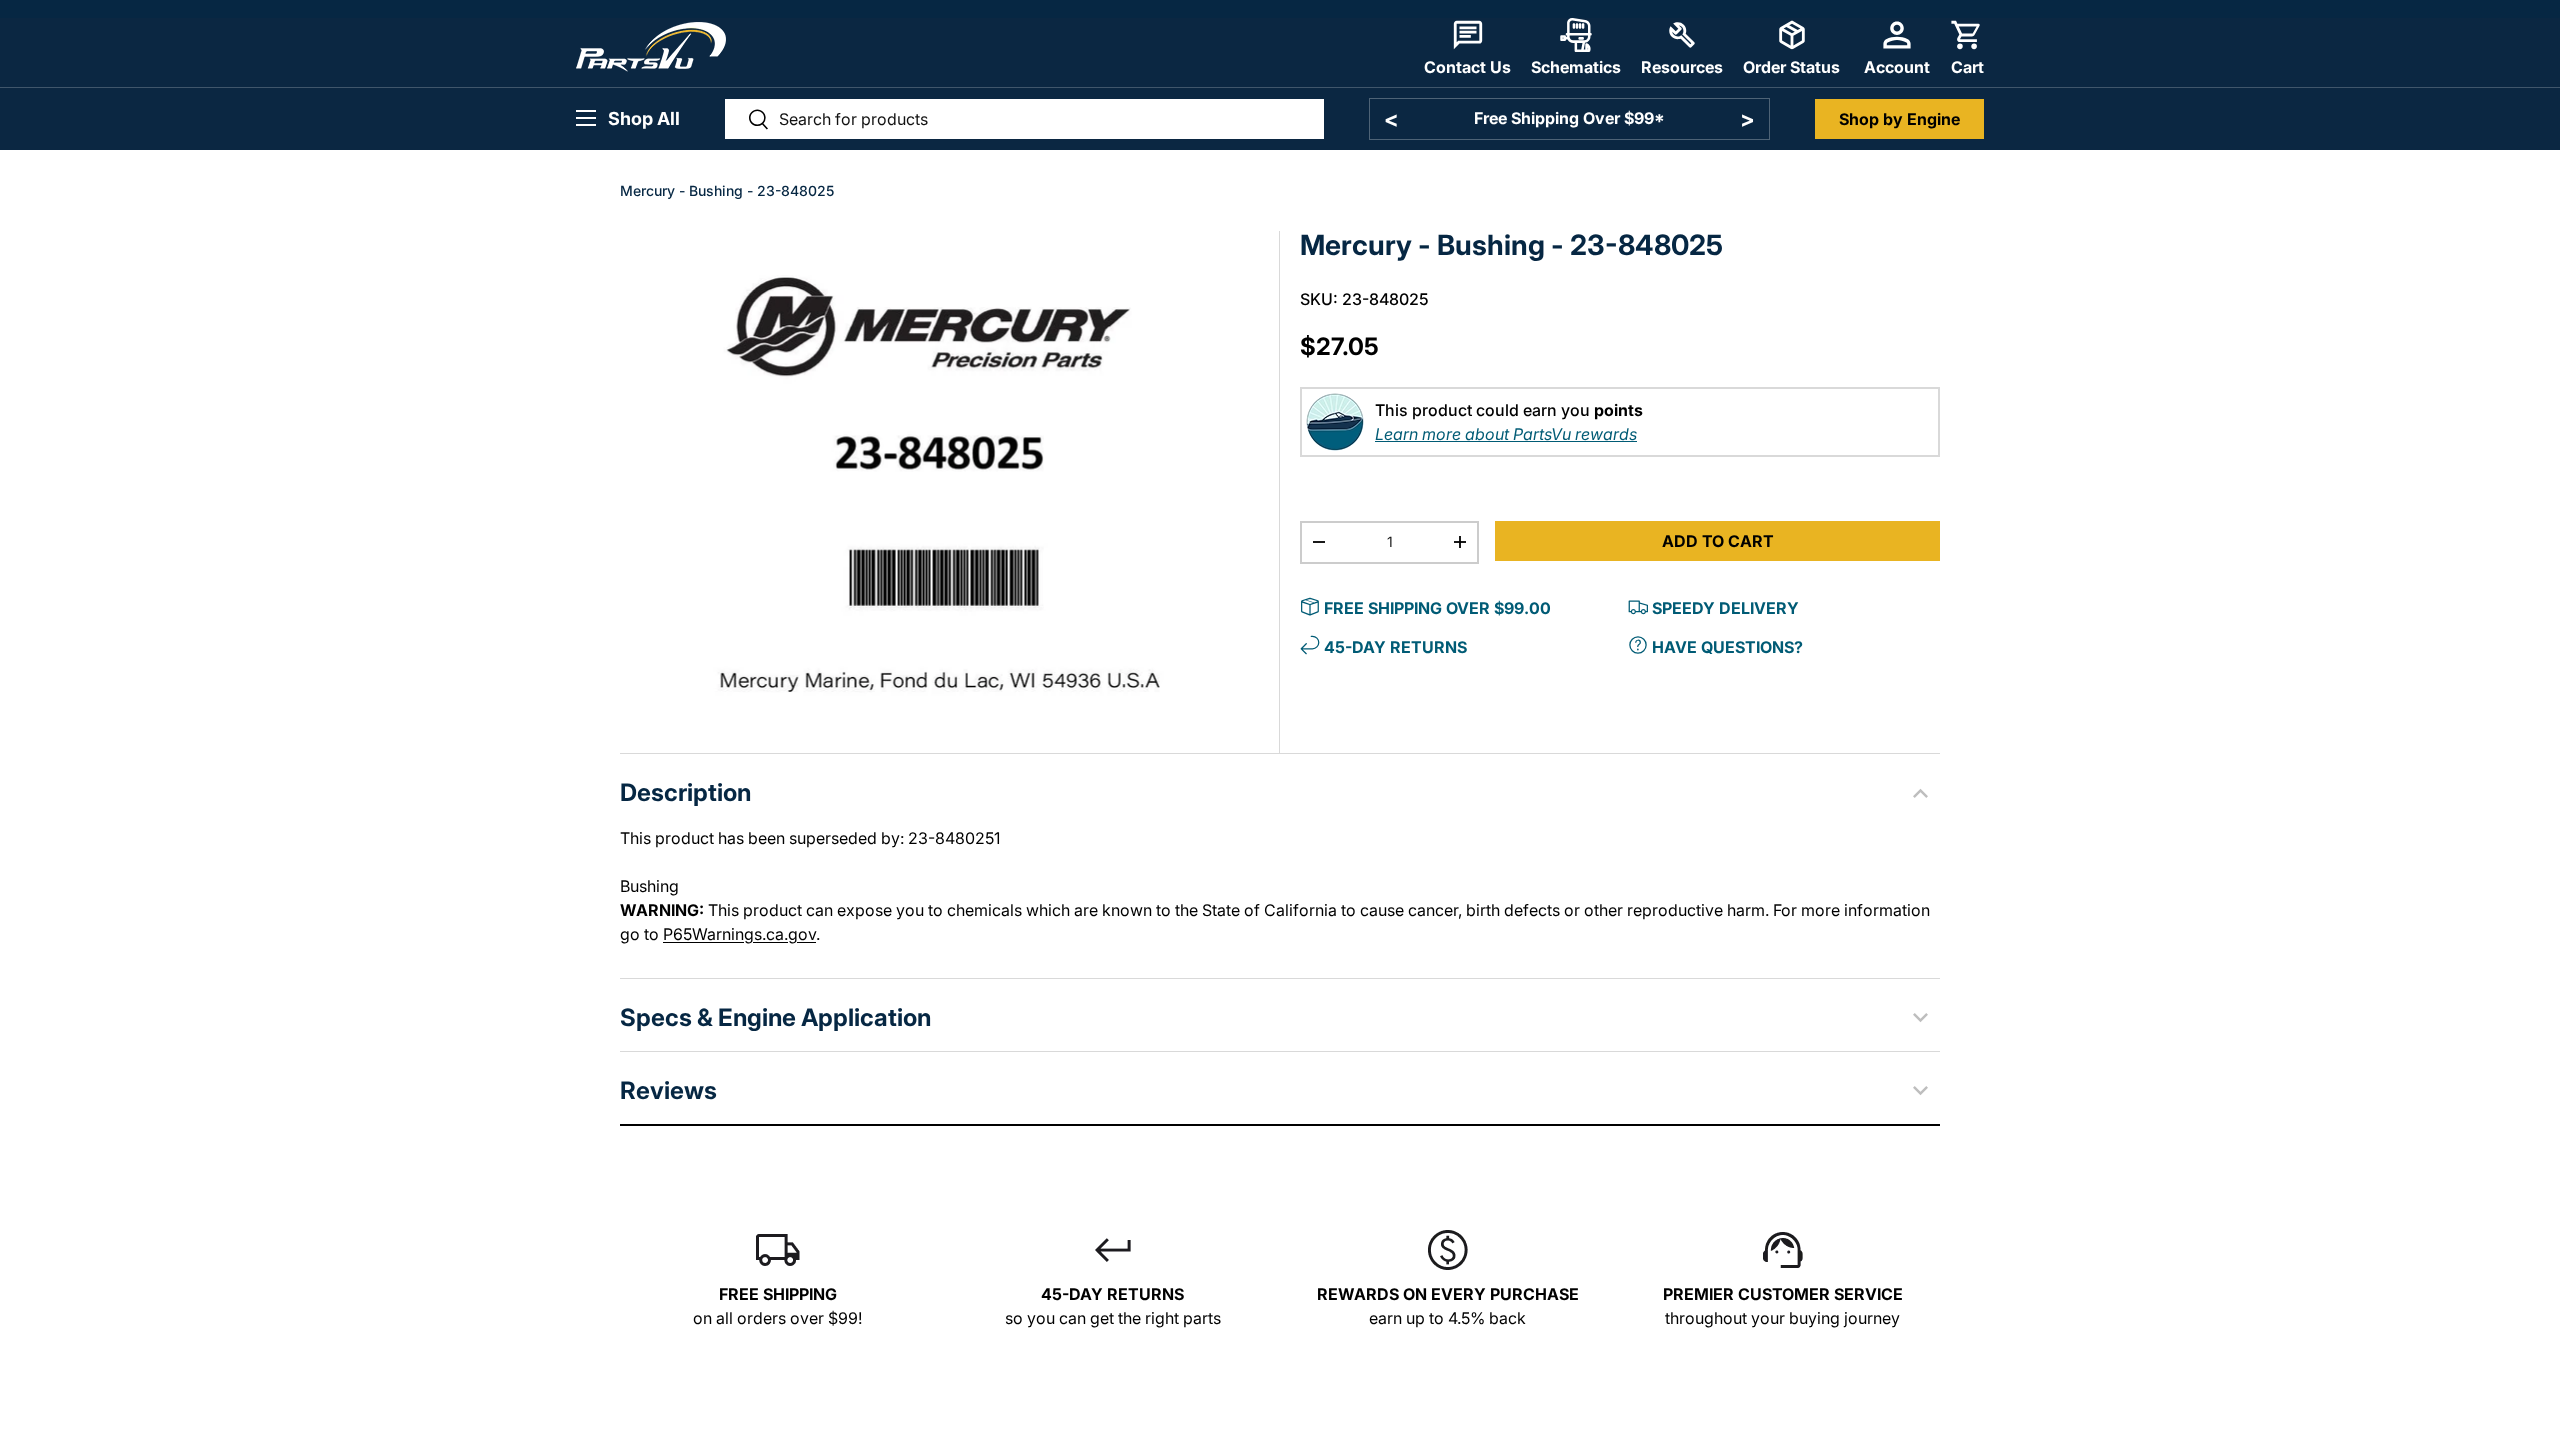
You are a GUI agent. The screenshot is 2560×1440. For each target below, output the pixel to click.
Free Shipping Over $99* (1569, 118)
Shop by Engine (1899, 119)
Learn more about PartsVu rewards (1506, 434)
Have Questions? (1727, 647)
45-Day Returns (1395, 647)
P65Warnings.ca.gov (739, 934)
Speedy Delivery (1725, 608)
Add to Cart (1718, 541)
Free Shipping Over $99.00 (1437, 608)
